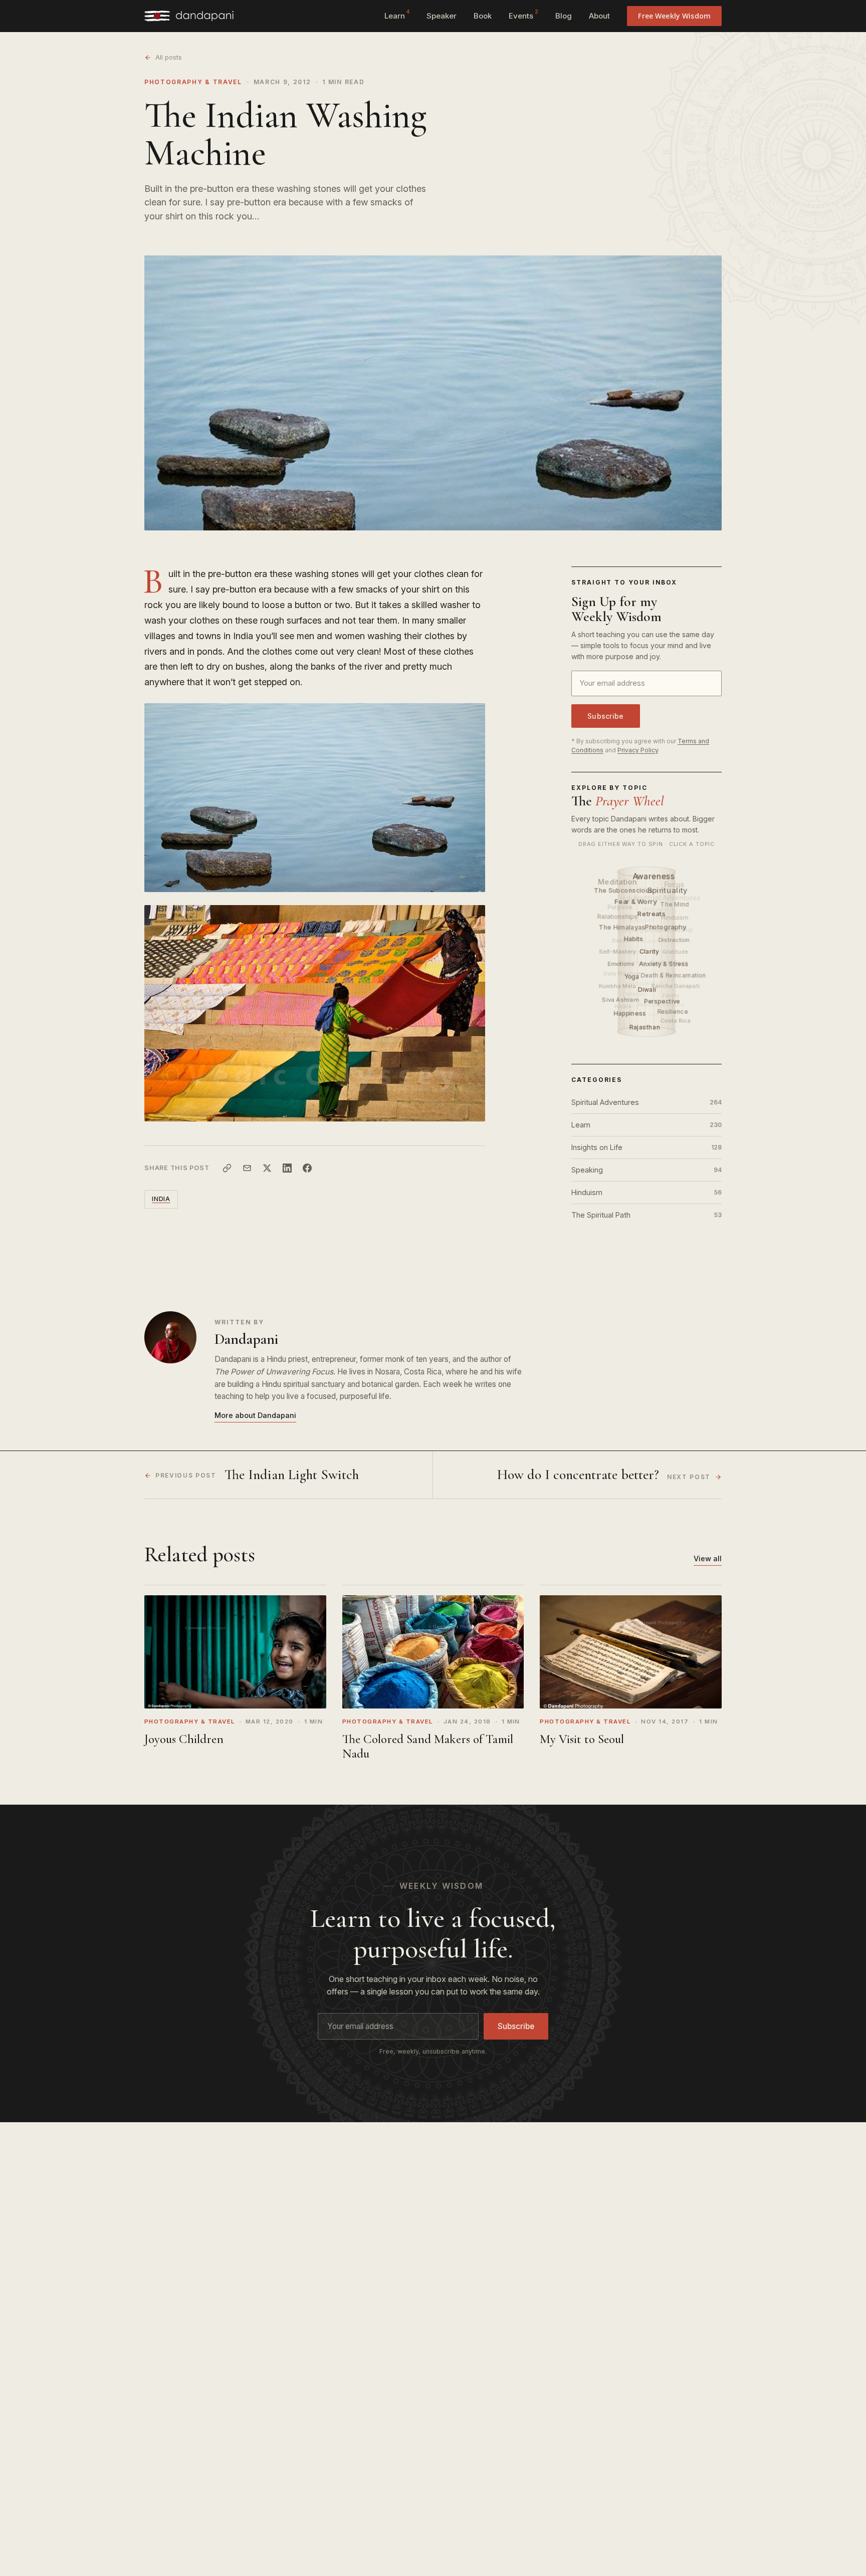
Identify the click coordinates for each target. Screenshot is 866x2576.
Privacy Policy (638, 750)
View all (708, 1558)
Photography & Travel (193, 82)
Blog (564, 16)
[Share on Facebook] (307, 1168)
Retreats (653, 914)
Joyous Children (184, 1739)
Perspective (663, 1001)
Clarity (650, 951)
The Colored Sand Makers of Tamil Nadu (428, 1746)
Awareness (655, 876)
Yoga (633, 976)
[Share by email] (247, 1168)
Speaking (646, 1170)
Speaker (442, 16)
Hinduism (646, 1192)
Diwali (648, 989)
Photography (666, 927)
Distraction (674, 940)
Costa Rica (676, 1020)
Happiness (631, 1014)
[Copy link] (227, 1168)
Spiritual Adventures (646, 1102)
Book (483, 16)
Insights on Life (646, 1147)
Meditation (618, 881)
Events (523, 15)
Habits (635, 939)
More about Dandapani (255, 1415)
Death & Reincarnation (674, 975)
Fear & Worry (636, 901)
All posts (169, 57)
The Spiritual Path (646, 1215)
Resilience (673, 1012)
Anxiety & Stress (665, 964)
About (599, 16)
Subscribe (606, 716)
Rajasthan (646, 1027)
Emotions (621, 963)
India (161, 1199)
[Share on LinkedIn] (287, 1168)
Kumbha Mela (617, 986)
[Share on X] (267, 1168)
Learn (397, 15)
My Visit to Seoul (582, 1739)
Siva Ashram (620, 999)
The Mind (675, 904)
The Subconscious (624, 890)
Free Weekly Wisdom (674, 16)
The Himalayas (623, 927)
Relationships (617, 916)
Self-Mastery (617, 952)
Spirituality (668, 890)
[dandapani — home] (189, 16)
